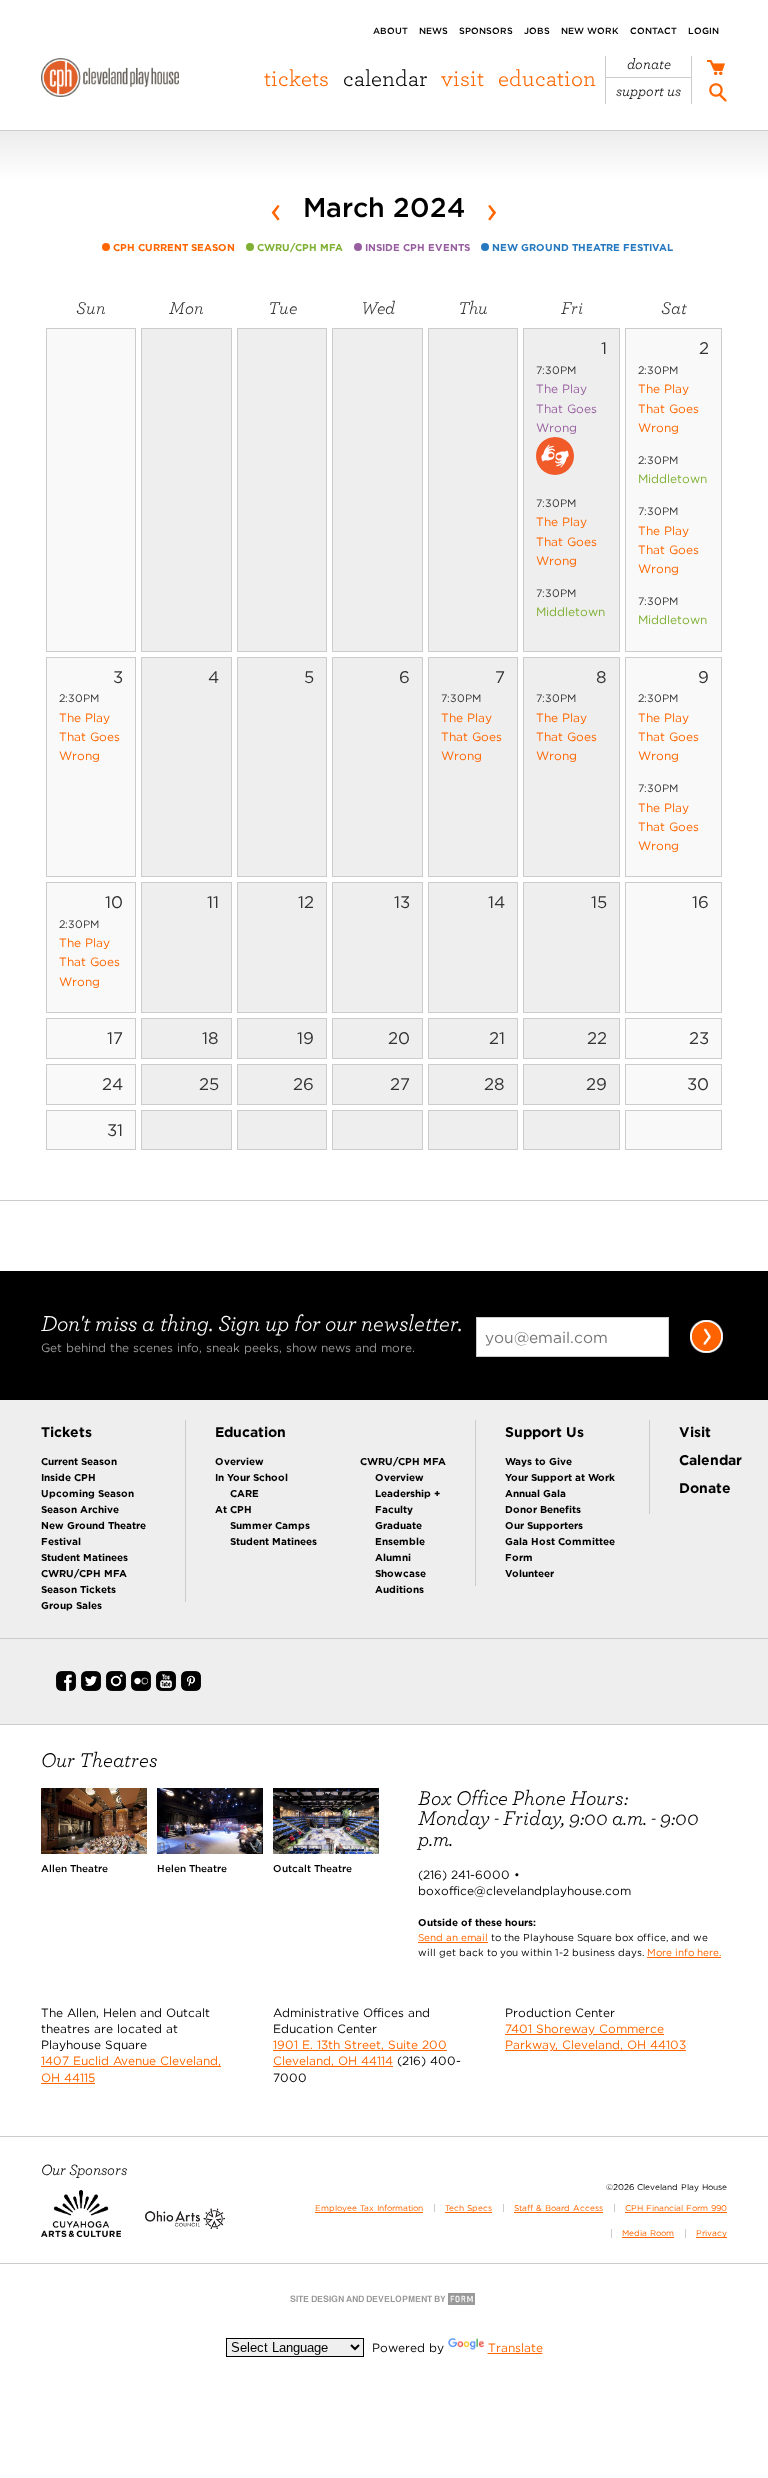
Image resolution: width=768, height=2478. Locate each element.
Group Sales (71, 1605)
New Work (590, 30)
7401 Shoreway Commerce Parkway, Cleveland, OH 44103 (595, 2036)
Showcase (400, 1573)
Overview (239, 1461)
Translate (515, 2347)
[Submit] (706, 1349)
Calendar (385, 78)
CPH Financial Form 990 (676, 2208)
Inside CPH (68, 1477)
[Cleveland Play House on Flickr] (141, 1687)
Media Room (648, 2233)
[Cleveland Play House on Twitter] (91, 1687)
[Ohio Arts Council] (185, 2225)
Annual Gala (535, 1493)
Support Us (648, 91)
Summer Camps (270, 1525)
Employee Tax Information (369, 2208)
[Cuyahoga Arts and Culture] (81, 2225)
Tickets (296, 78)
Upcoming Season (87, 1493)
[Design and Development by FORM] (384, 2303)
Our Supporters (544, 1525)
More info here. (684, 1952)
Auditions (399, 1589)
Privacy (711, 2233)
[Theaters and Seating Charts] (94, 1849)
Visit (462, 78)
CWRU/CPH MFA (84, 1573)
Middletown (570, 611)
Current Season (79, 1461)
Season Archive (80, 1509)
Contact (653, 30)
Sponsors (486, 30)
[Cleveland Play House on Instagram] (116, 1687)
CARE (244, 1493)
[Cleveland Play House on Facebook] (66, 1687)
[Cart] (715, 69)
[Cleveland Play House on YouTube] (166, 1687)
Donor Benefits (543, 1509)
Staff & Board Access (558, 2208)
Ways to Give (538, 1461)
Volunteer (529, 1573)
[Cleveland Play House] (110, 80)
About (390, 30)
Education (547, 78)
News (433, 30)
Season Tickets (78, 1589)
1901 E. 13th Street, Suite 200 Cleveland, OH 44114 (360, 2052)
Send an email (453, 1937)
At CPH (233, 1509)
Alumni (393, 1557)
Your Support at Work (560, 1477)
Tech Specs (468, 2208)
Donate (649, 64)
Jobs (537, 30)
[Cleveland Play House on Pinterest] (191, 1687)
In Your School (251, 1477)
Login (703, 30)
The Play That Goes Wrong (566, 407)
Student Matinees (84, 1557)
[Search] (718, 95)
